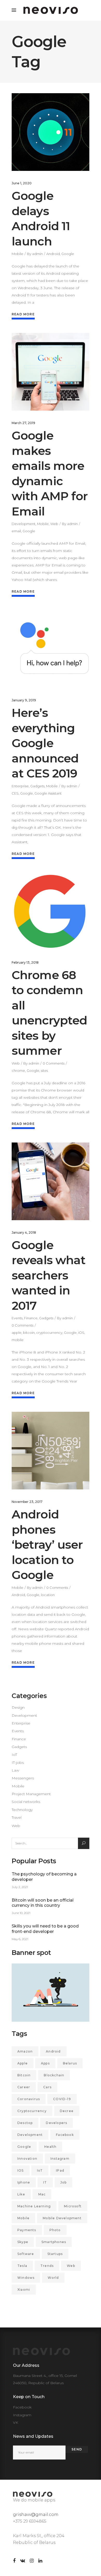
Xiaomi (24, 2290)
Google (68, 254)
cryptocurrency (49, 1333)
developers (56, 2123)
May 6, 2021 (20, 1939)
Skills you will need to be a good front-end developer (45, 1929)
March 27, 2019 (23, 423)
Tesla (22, 2266)
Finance (31, 1318)
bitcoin (29, 1333)
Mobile (17, 254)
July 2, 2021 (20, 1887)
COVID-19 (62, 2099)
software (26, 2254)
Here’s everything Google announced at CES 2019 (45, 743)
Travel (17, 1817)
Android (53, 254)
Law (15, 1770)
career (24, 2087)
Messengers (23, 1778)
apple (17, 1333)
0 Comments (54, 1063)
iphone (24, 2182)
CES (15, 793)
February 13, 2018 (25, 962)
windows (26, 2278)
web (71, 2266)
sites (44, 1071)
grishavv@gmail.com (36, 2515)
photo (55, 2230)
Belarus (70, 2063)
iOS (81, 1333)
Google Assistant (48, 793)
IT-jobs (18, 1763)
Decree (67, 2111)
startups (55, 2254)
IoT (14, 1755)
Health (50, 2147)
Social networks (26, 1802)
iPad (60, 2170)
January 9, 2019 (24, 700)
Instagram (60, 2159)
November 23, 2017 (27, 1502)
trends (47, 2266)
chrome (18, 1071)
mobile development (62, 2218)
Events (17, 1318)
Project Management (31, 1794)
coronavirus (29, 2099)
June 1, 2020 (22, 183)
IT (45, 2182)
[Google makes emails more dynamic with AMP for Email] (51, 372)
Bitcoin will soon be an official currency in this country (43, 1903)
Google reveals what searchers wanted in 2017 (49, 1275)
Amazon (25, 2051)
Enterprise (20, 786)
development (30, 2135)
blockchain (54, 2075)
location (48, 1595)
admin (37, 254)
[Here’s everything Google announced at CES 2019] (51, 649)
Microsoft (73, 2206)
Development (24, 524)
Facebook (65, 2135)
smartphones (54, 2242)
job (64, 2182)
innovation (27, 2159)
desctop (25, 2123)
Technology (22, 1810)
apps (45, 2063)
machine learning (34, 2206)
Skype (23, 2242)
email (16, 531)
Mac (42, 2194)
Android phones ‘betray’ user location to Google (47, 1544)
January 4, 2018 (24, 1232)
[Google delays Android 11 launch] (51, 132)
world (53, 2278)
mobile (18, 1340)
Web (54, 524)
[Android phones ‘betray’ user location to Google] (51, 1451)
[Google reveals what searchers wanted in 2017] (51, 1181)
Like (21, 2194)
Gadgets (37, 786)
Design (18, 1707)
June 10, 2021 (21, 1913)
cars (47, 2087)
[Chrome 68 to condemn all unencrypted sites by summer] (51, 911)
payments (27, 2230)
